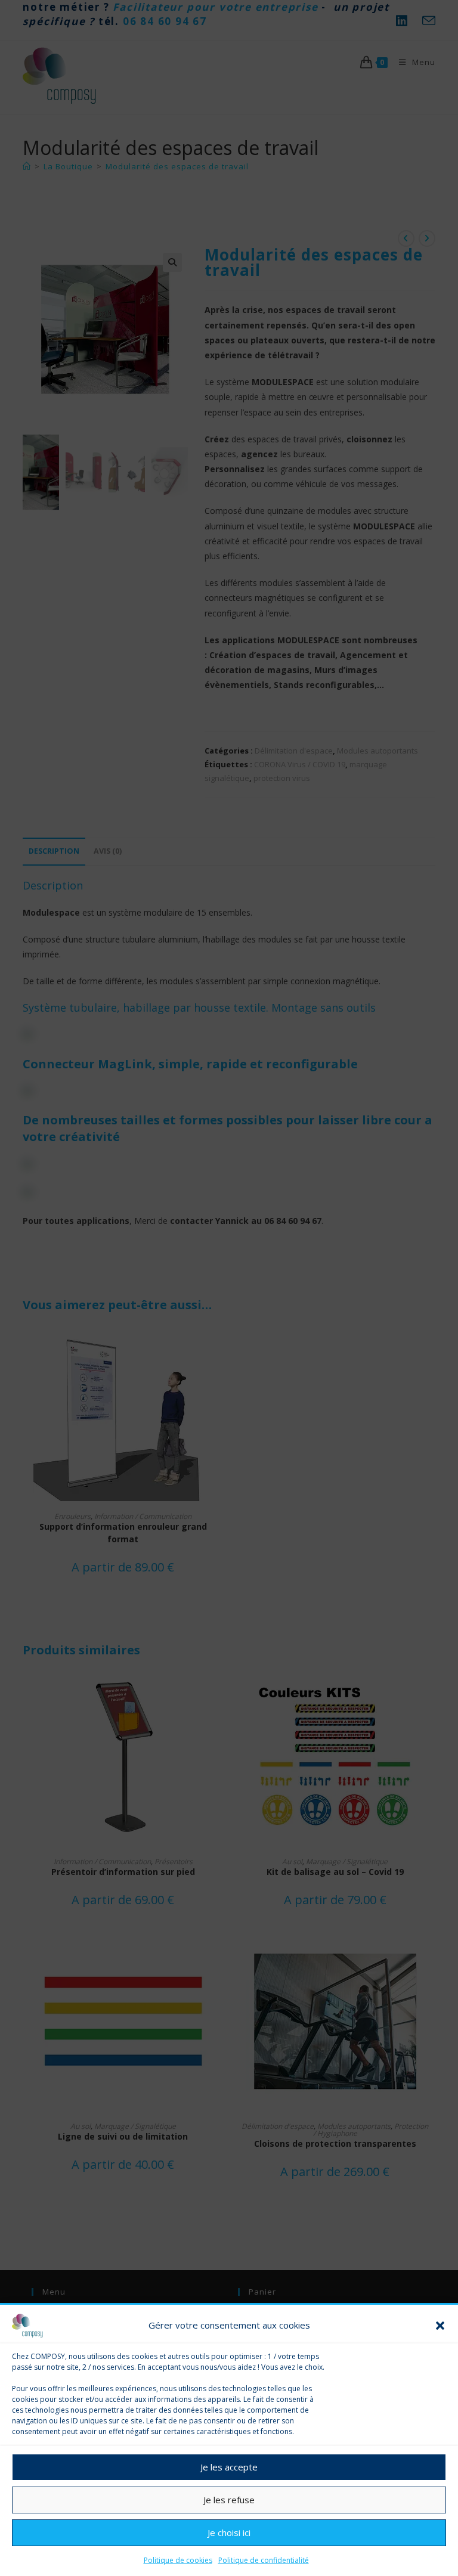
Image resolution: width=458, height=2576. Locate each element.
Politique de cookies (178, 2560)
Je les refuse (229, 2500)
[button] (440, 2326)
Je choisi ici (229, 2532)
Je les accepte (229, 2467)
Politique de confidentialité (264, 2560)
